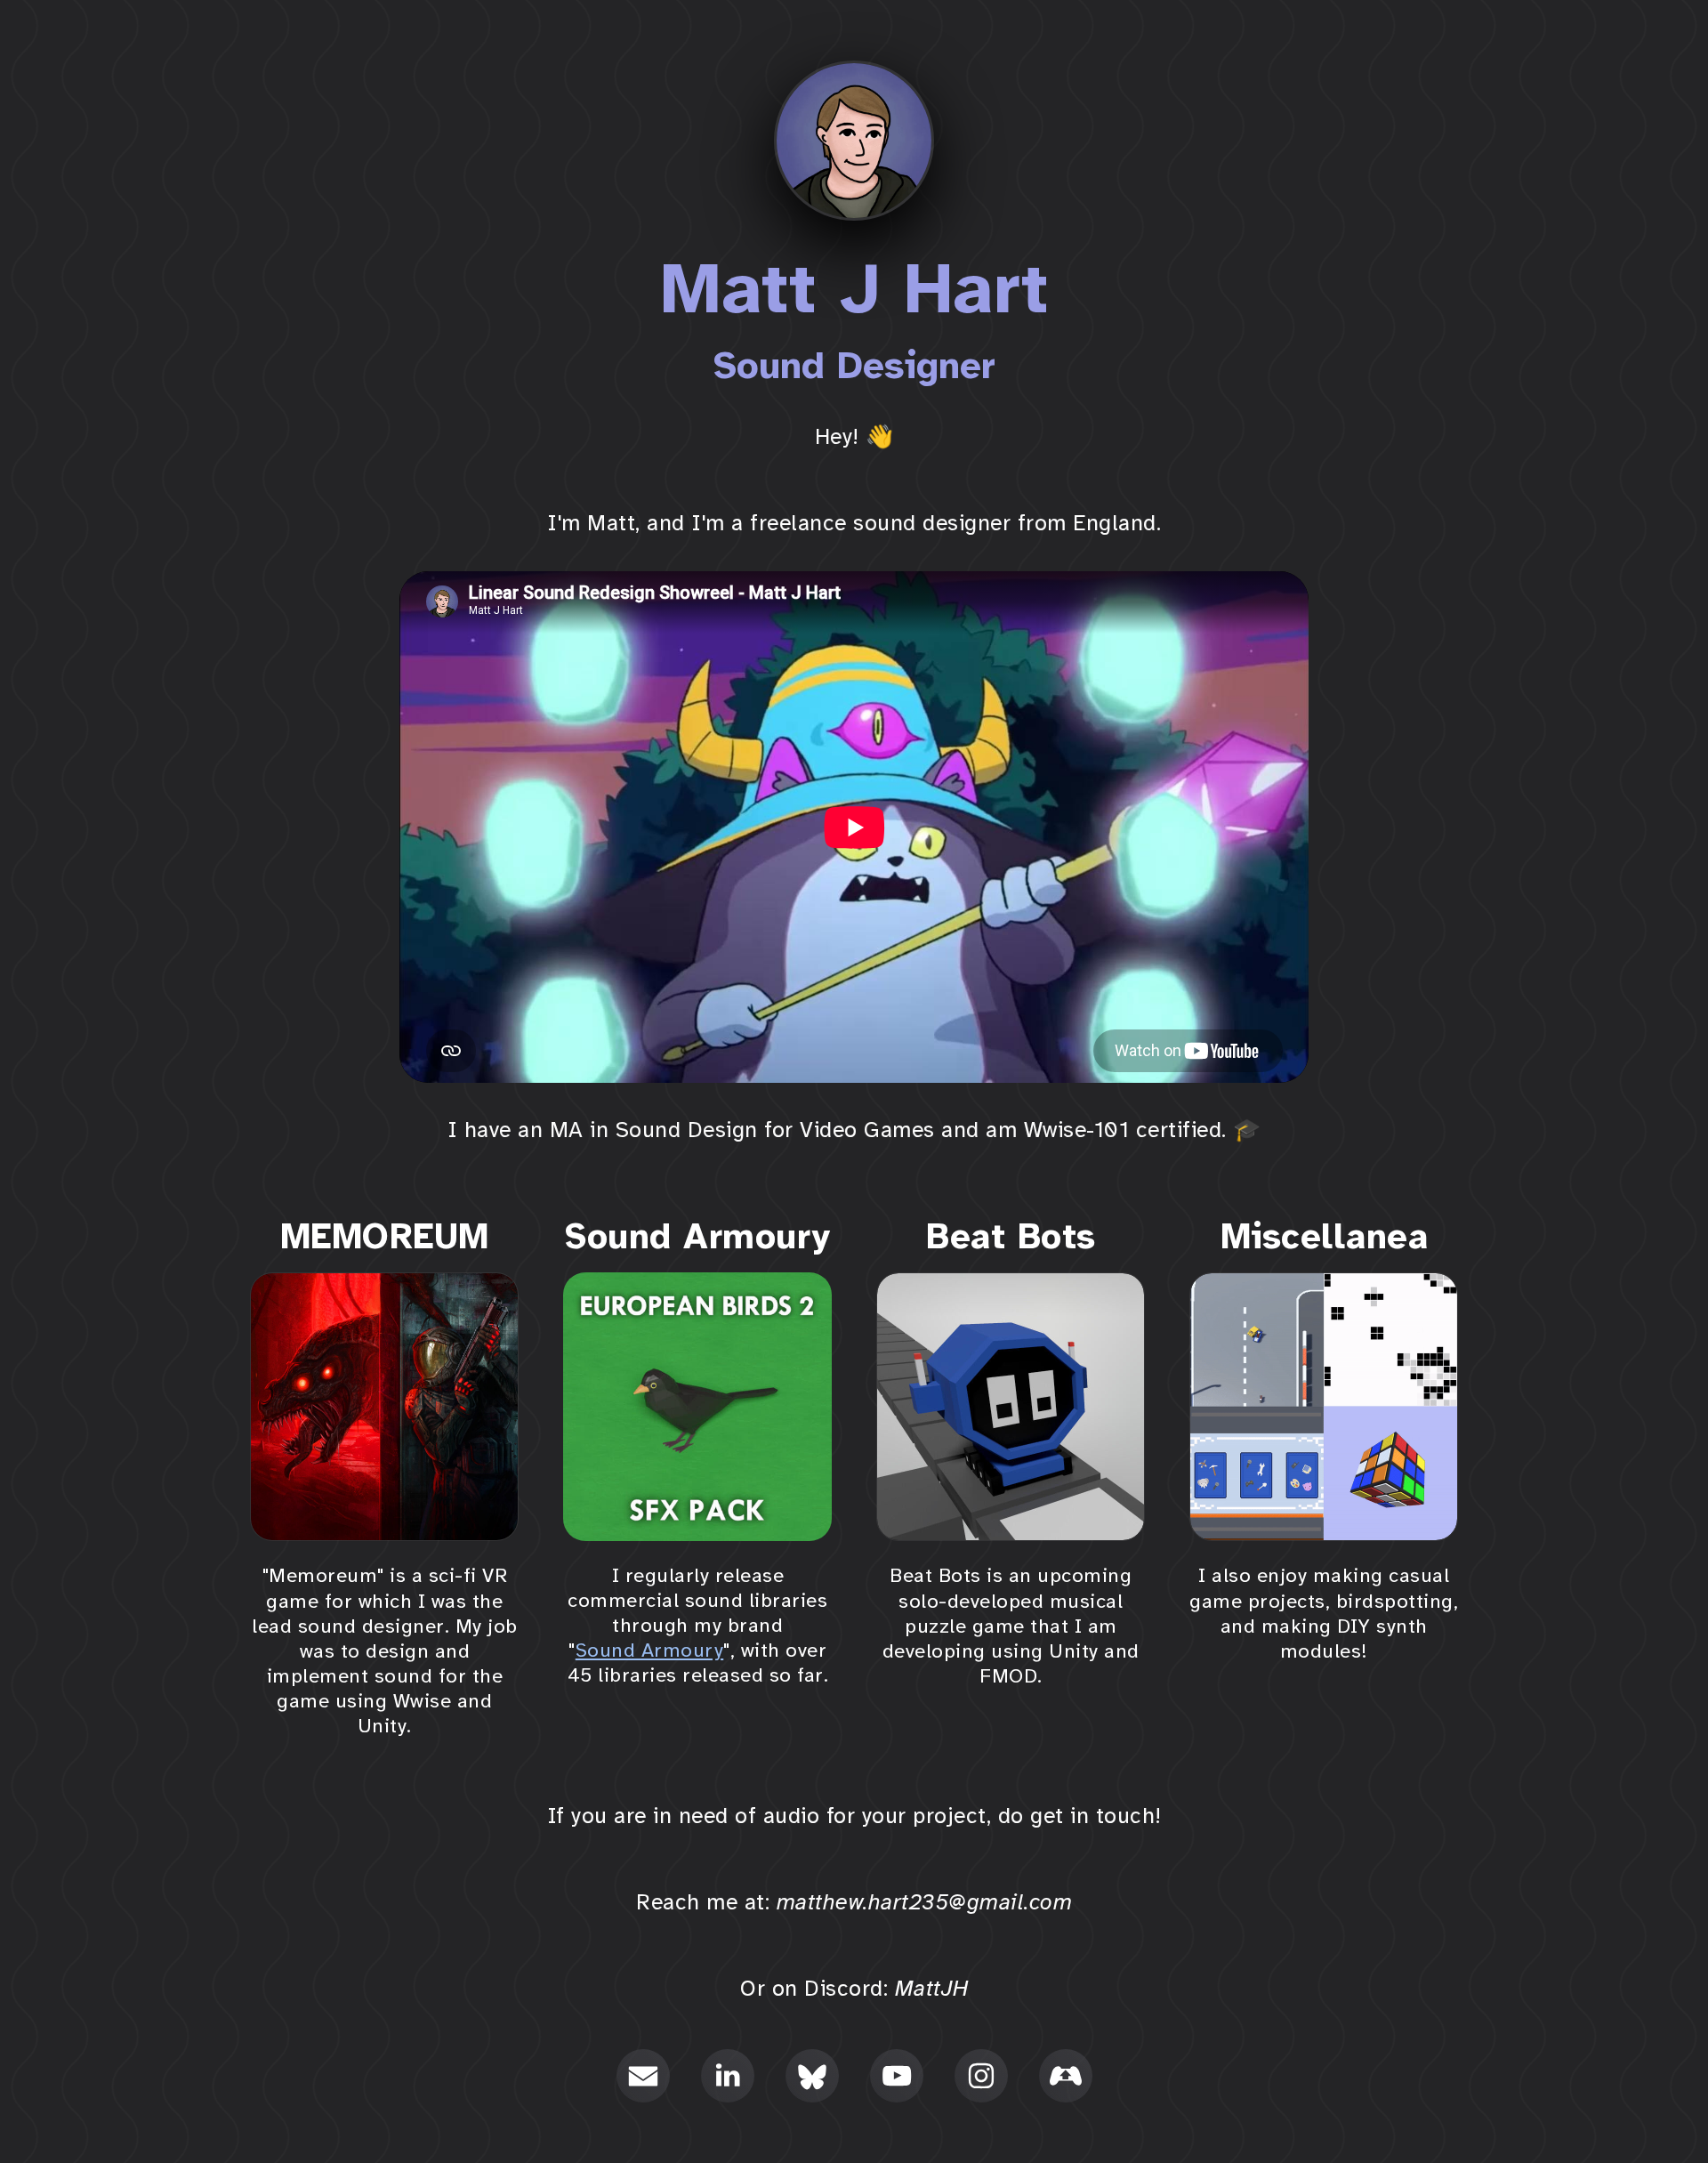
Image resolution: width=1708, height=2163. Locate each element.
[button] (643, 2076)
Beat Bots (1011, 1237)
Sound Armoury (698, 1237)
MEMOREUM (385, 1237)
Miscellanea (1325, 1237)
